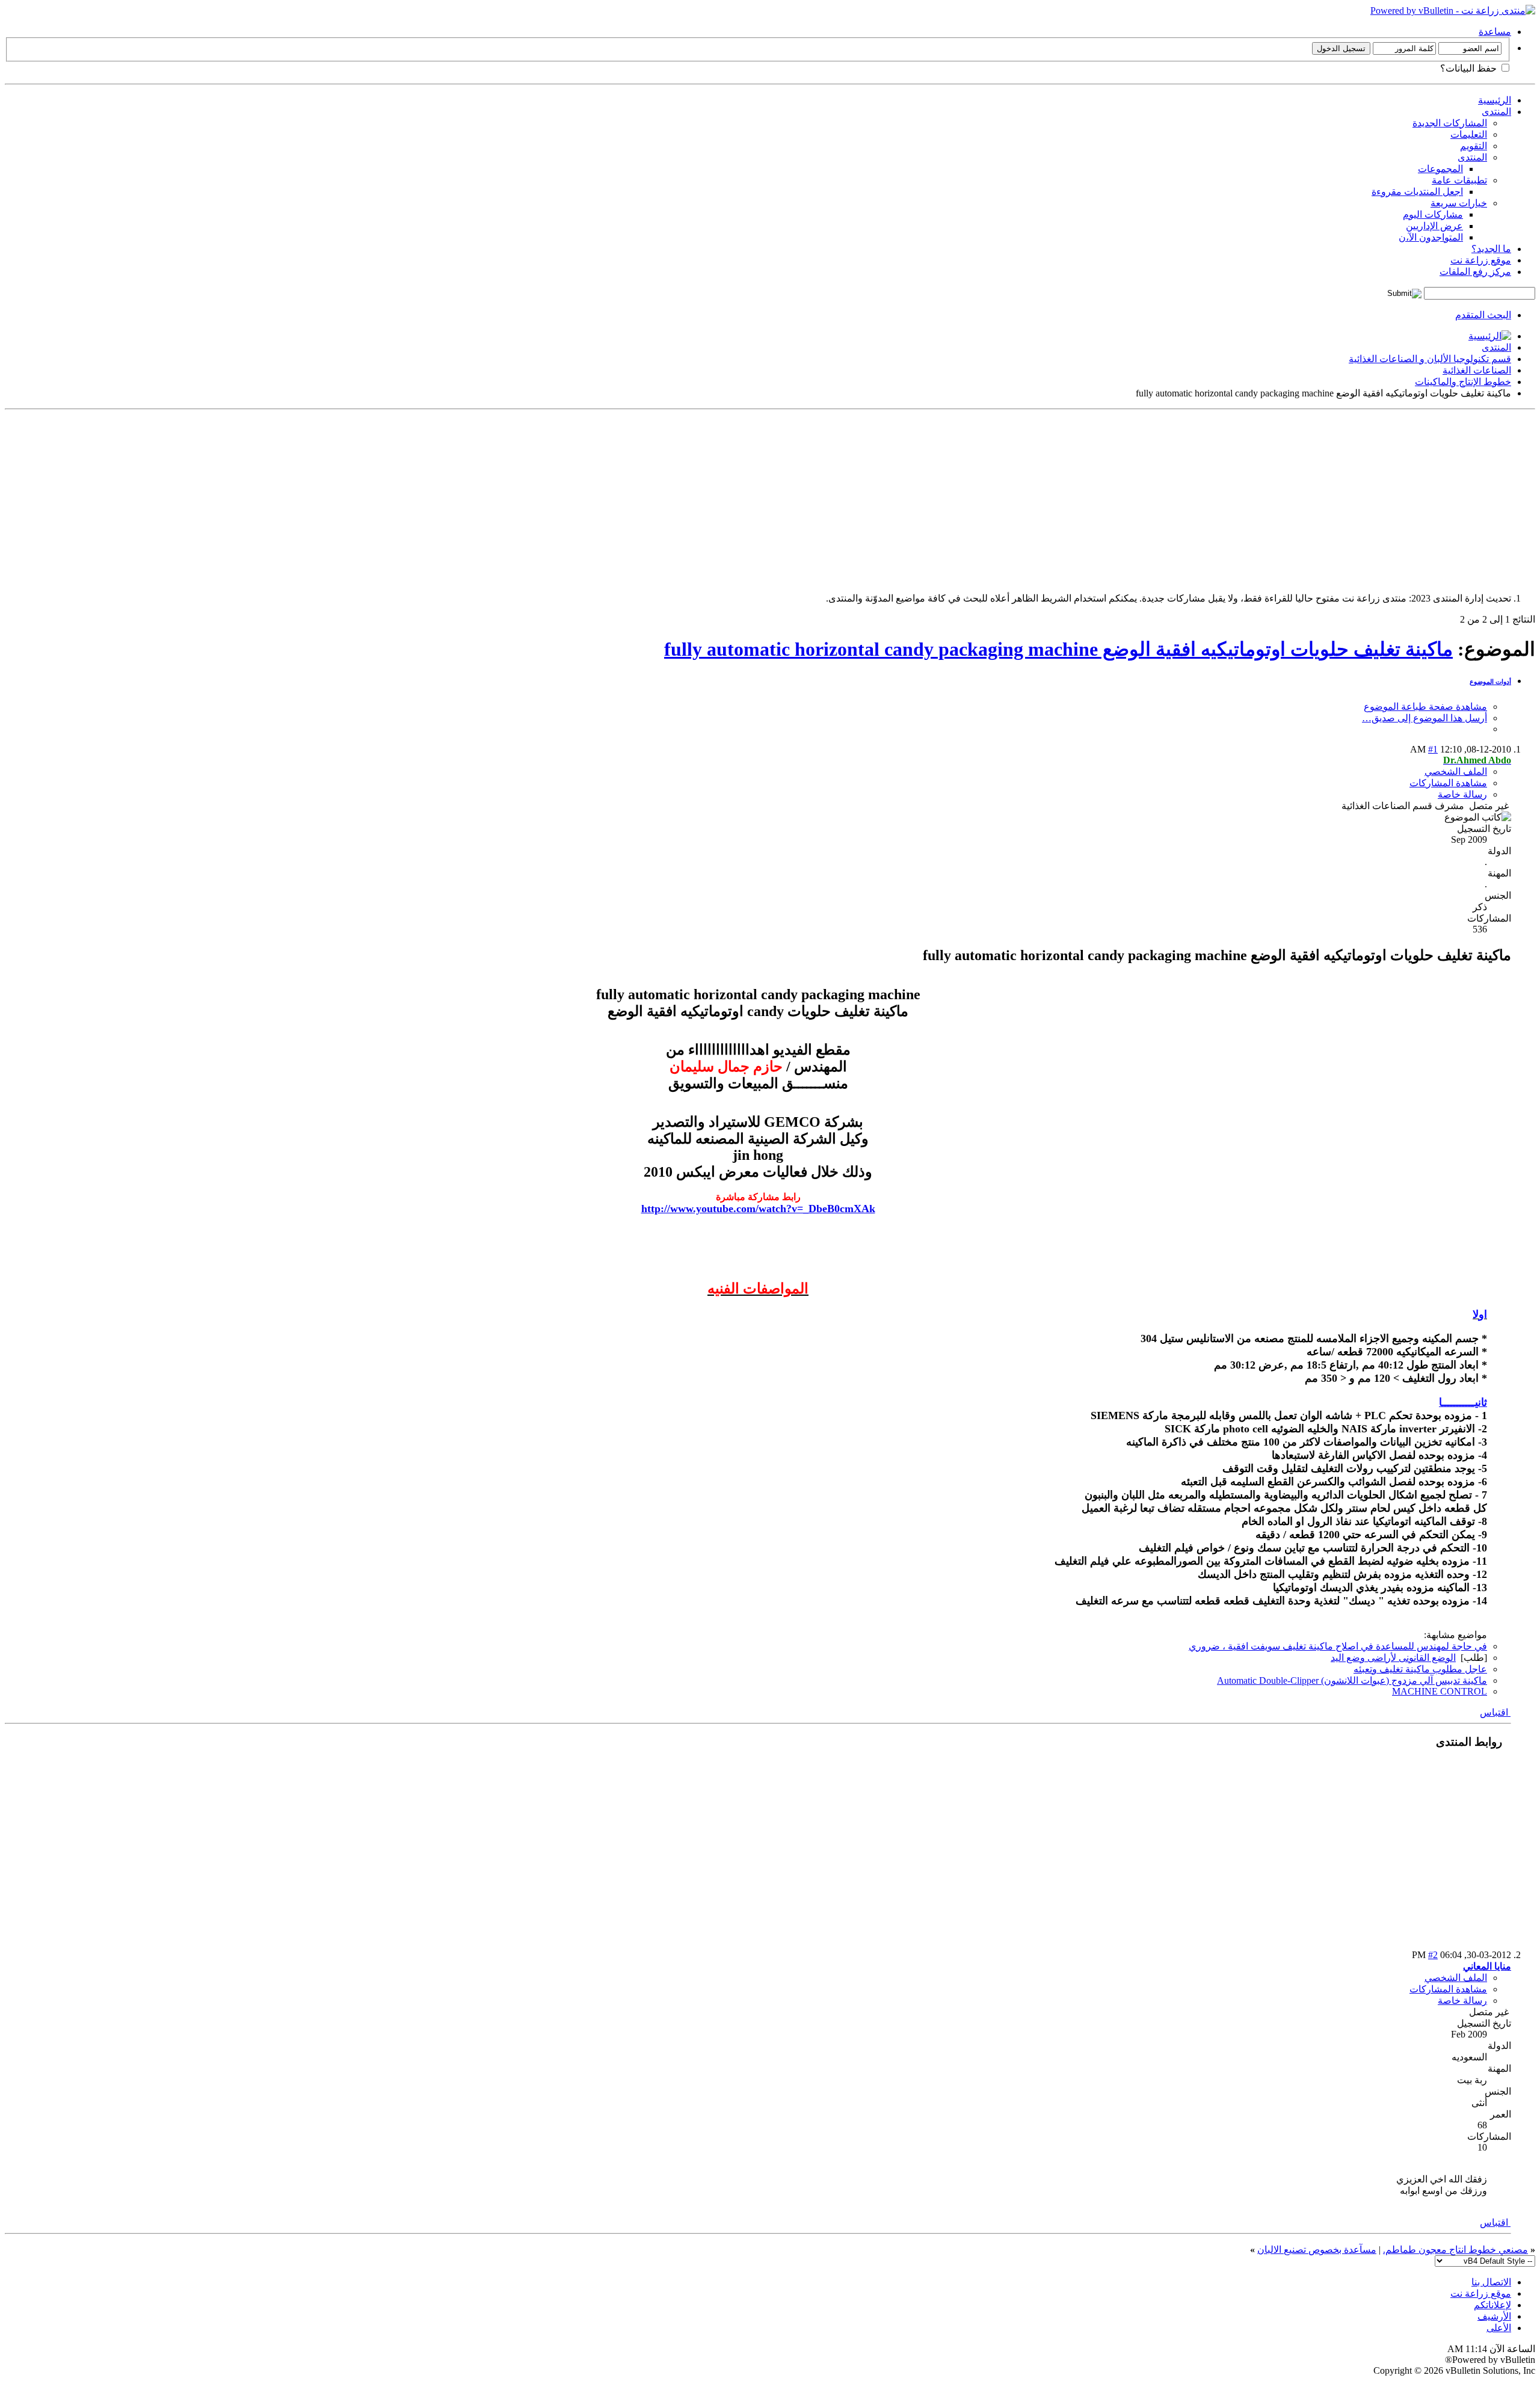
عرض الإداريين (1434, 226)
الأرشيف (1494, 2316)
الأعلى (1499, 2328)
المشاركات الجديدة (1450, 123)
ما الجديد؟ (1491, 249)
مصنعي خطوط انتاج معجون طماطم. (1455, 2250)
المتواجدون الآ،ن (1431, 237)
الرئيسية (1495, 100)
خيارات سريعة (1459, 203)
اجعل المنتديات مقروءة (1417, 192)
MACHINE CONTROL (1440, 1691)
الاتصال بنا (1491, 2282)
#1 (1433, 749)
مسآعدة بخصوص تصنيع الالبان (1317, 2250)
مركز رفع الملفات (1475, 272)
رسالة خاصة (1462, 794)
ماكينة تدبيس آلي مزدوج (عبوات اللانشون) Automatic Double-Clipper (1352, 1680)
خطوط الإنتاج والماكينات (1463, 382)
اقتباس (1495, 1712)
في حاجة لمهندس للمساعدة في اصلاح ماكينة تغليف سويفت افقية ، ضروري (1338, 1646)
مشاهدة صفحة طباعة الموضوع (1425, 707)
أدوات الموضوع (1490, 682)
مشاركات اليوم (1433, 214)
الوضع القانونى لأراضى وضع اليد (1393, 1658)
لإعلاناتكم (1492, 2305)
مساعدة (1495, 32)
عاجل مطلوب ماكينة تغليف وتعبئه (1420, 1669)
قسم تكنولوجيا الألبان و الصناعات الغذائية (1430, 359)
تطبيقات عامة (1459, 180)
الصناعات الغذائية (1477, 370)
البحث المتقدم (1483, 315)
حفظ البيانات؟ (1470, 68)
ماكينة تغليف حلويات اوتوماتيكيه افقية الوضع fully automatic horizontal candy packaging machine (1058, 649)
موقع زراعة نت (1481, 260)
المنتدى (1496, 112)
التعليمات (1469, 134)
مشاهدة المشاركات (1448, 783)
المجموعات (1440, 169)
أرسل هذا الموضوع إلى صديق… (1424, 718)
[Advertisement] (1174, 499)
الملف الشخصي (1456, 772)
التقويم (1474, 146)
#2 (1433, 1955)
